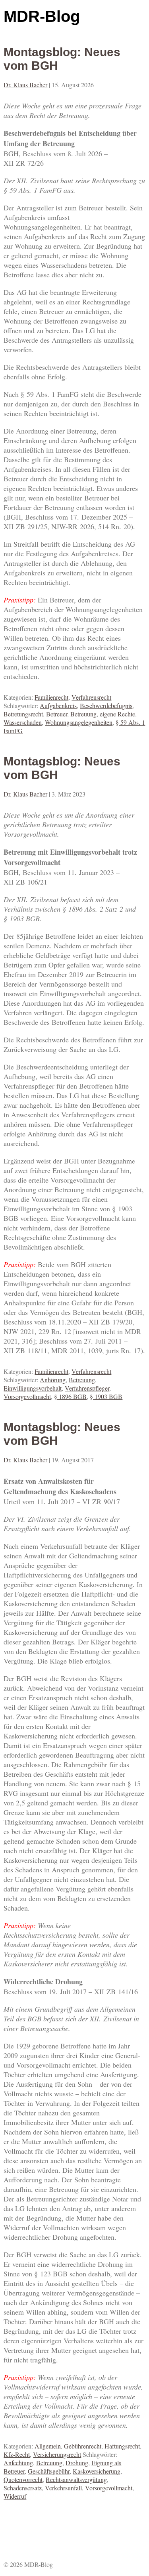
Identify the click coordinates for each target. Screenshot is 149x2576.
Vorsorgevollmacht (27, 1396)
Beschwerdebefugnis (106, 705)
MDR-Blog (42, 16)
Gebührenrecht (83, 2446)
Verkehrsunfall (63, 2488)
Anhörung (53, 1380)
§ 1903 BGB (106, 1396)
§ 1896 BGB (70, 1396)
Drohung (77, 2463)
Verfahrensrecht (91, 697)
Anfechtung (18, 2463)
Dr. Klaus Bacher (25, 85)
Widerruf (15, 2496)
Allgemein (48, 2446)
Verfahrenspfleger (87, 1388)
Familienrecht (51, 697)
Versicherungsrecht (57, 2454)
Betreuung (83, 714)
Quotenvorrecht (23, 2479)
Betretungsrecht (23, 714)
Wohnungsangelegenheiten (79, 722)
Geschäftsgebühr (49, 2471)
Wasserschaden (23, 722)
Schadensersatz (23, 2488)
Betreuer (57, 714)
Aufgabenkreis (58, 705)
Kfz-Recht (17, 2454)
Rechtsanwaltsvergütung (76, 2479)
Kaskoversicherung (97, 2471)
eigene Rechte (117, 714)
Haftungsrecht (122, 2446)
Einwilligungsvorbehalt (33, 1388)
